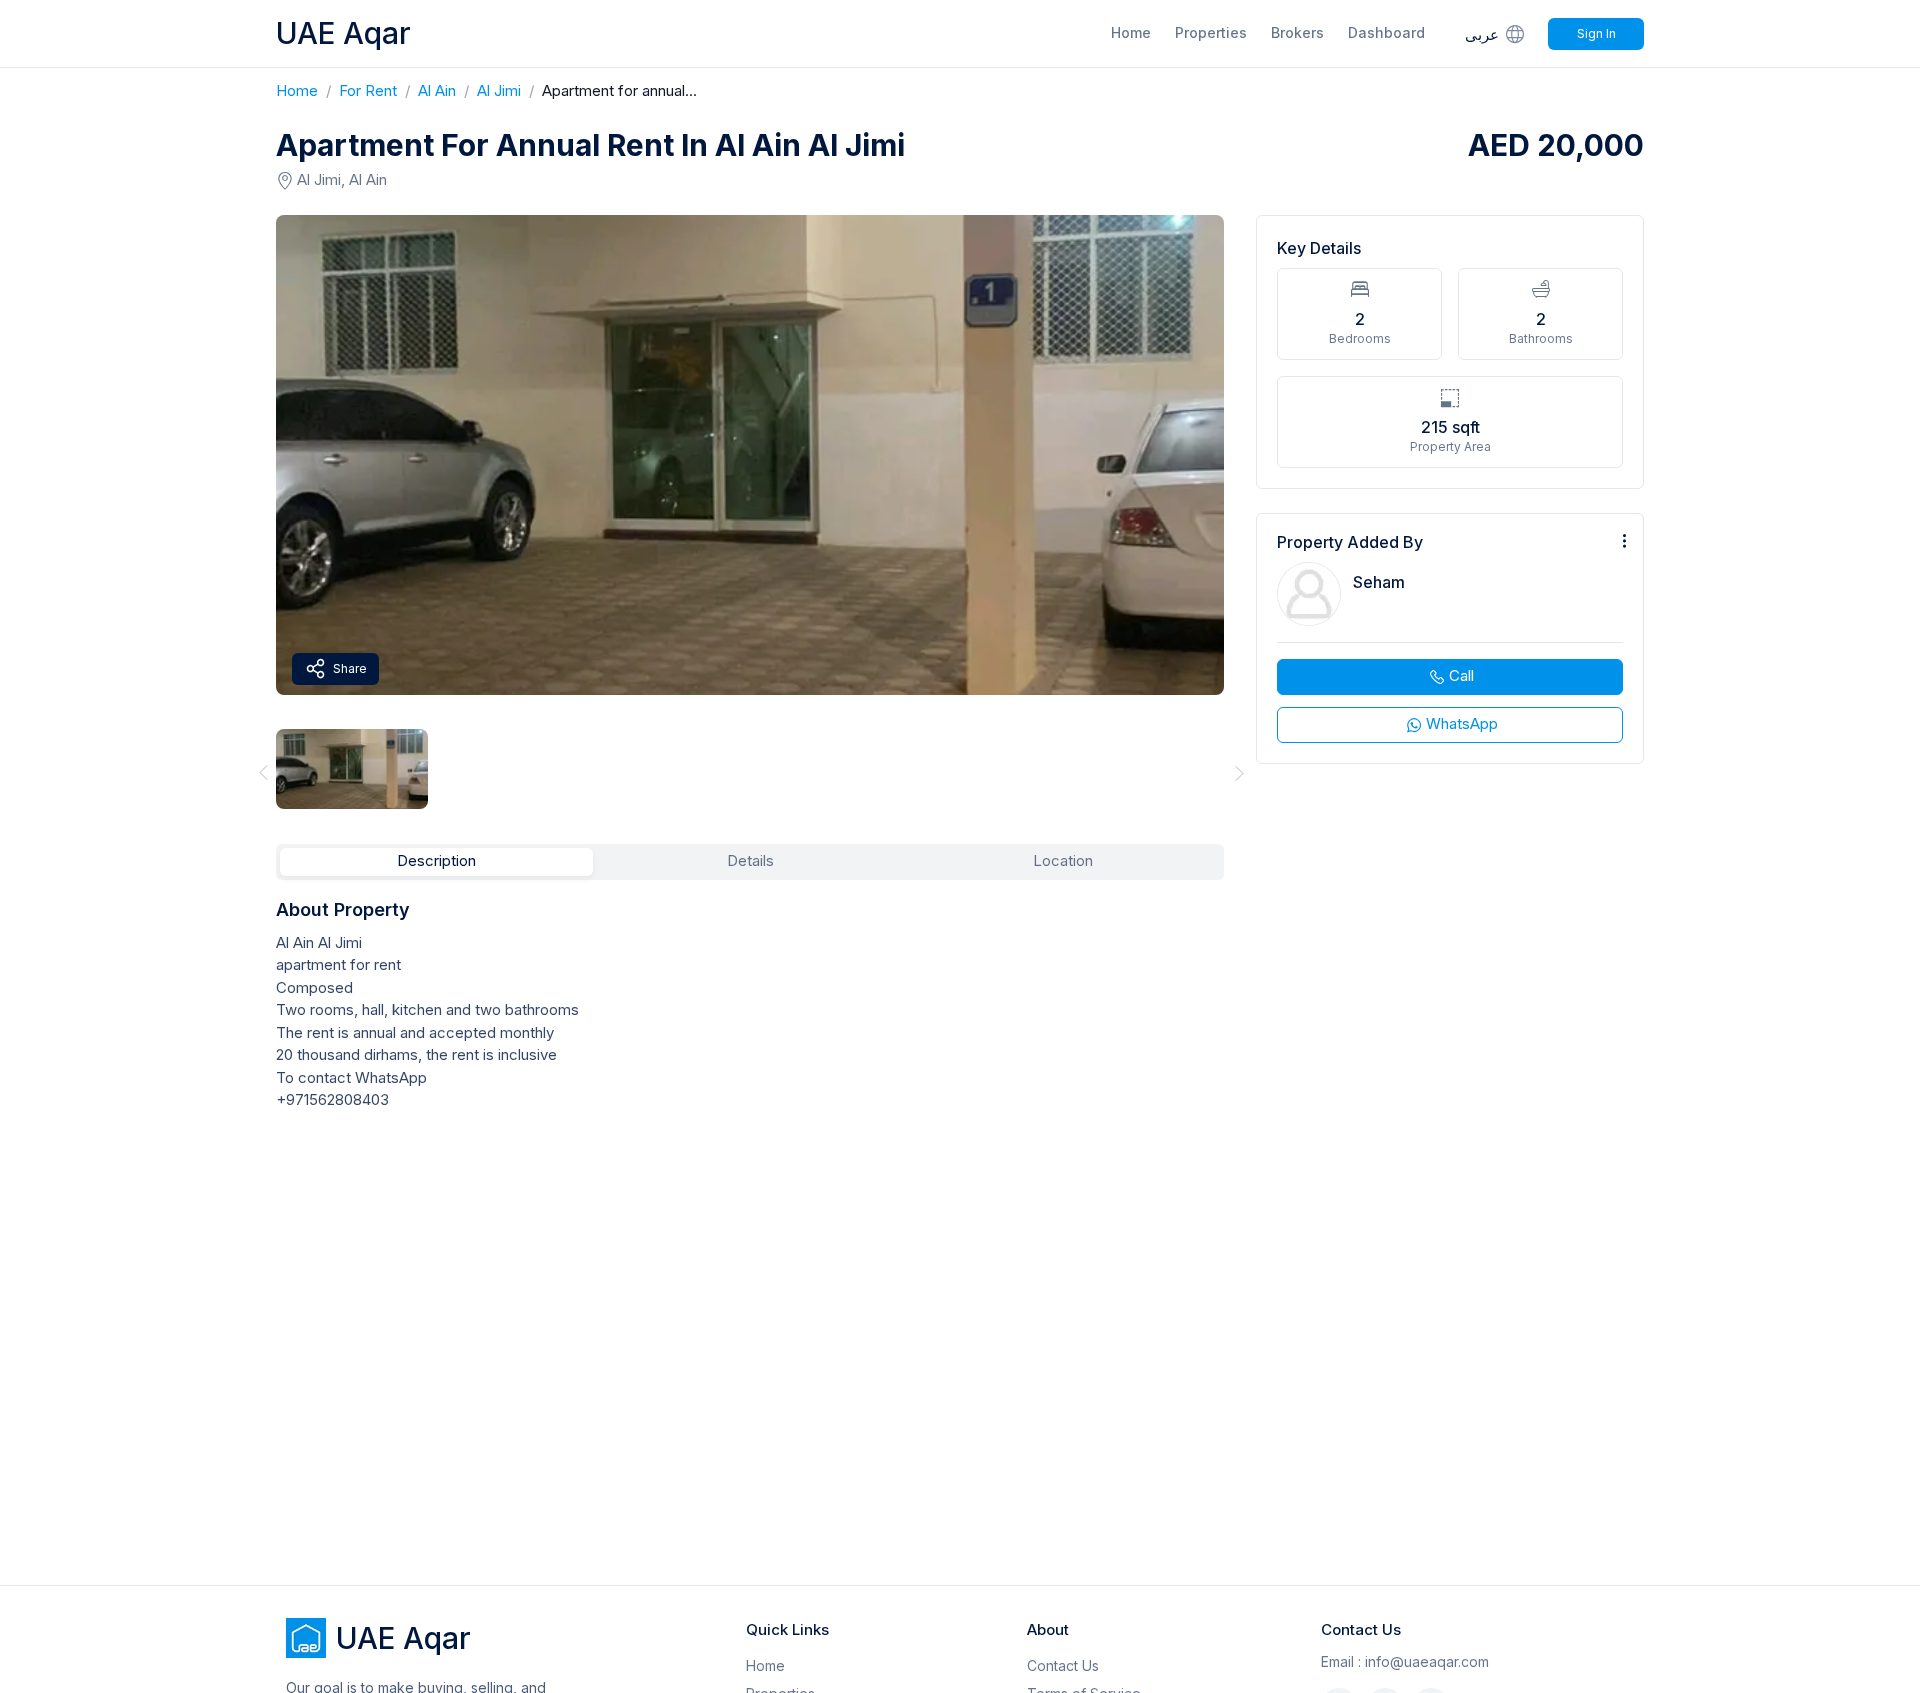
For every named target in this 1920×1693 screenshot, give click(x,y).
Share (350, 668)
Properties (1211, 32)
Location (1063, 860)
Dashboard (1386, 32)
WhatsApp (1462, 723)
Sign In (1596, 33)
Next (1240, 772)
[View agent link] (1450, 638)
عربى (1482, 34)
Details (750, 860)
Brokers (1297, 32)
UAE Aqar (343, 33)
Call (1461, 675)
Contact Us (1063, 1665)
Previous (260, 772)
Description (436, 860)
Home (1131, 32)
